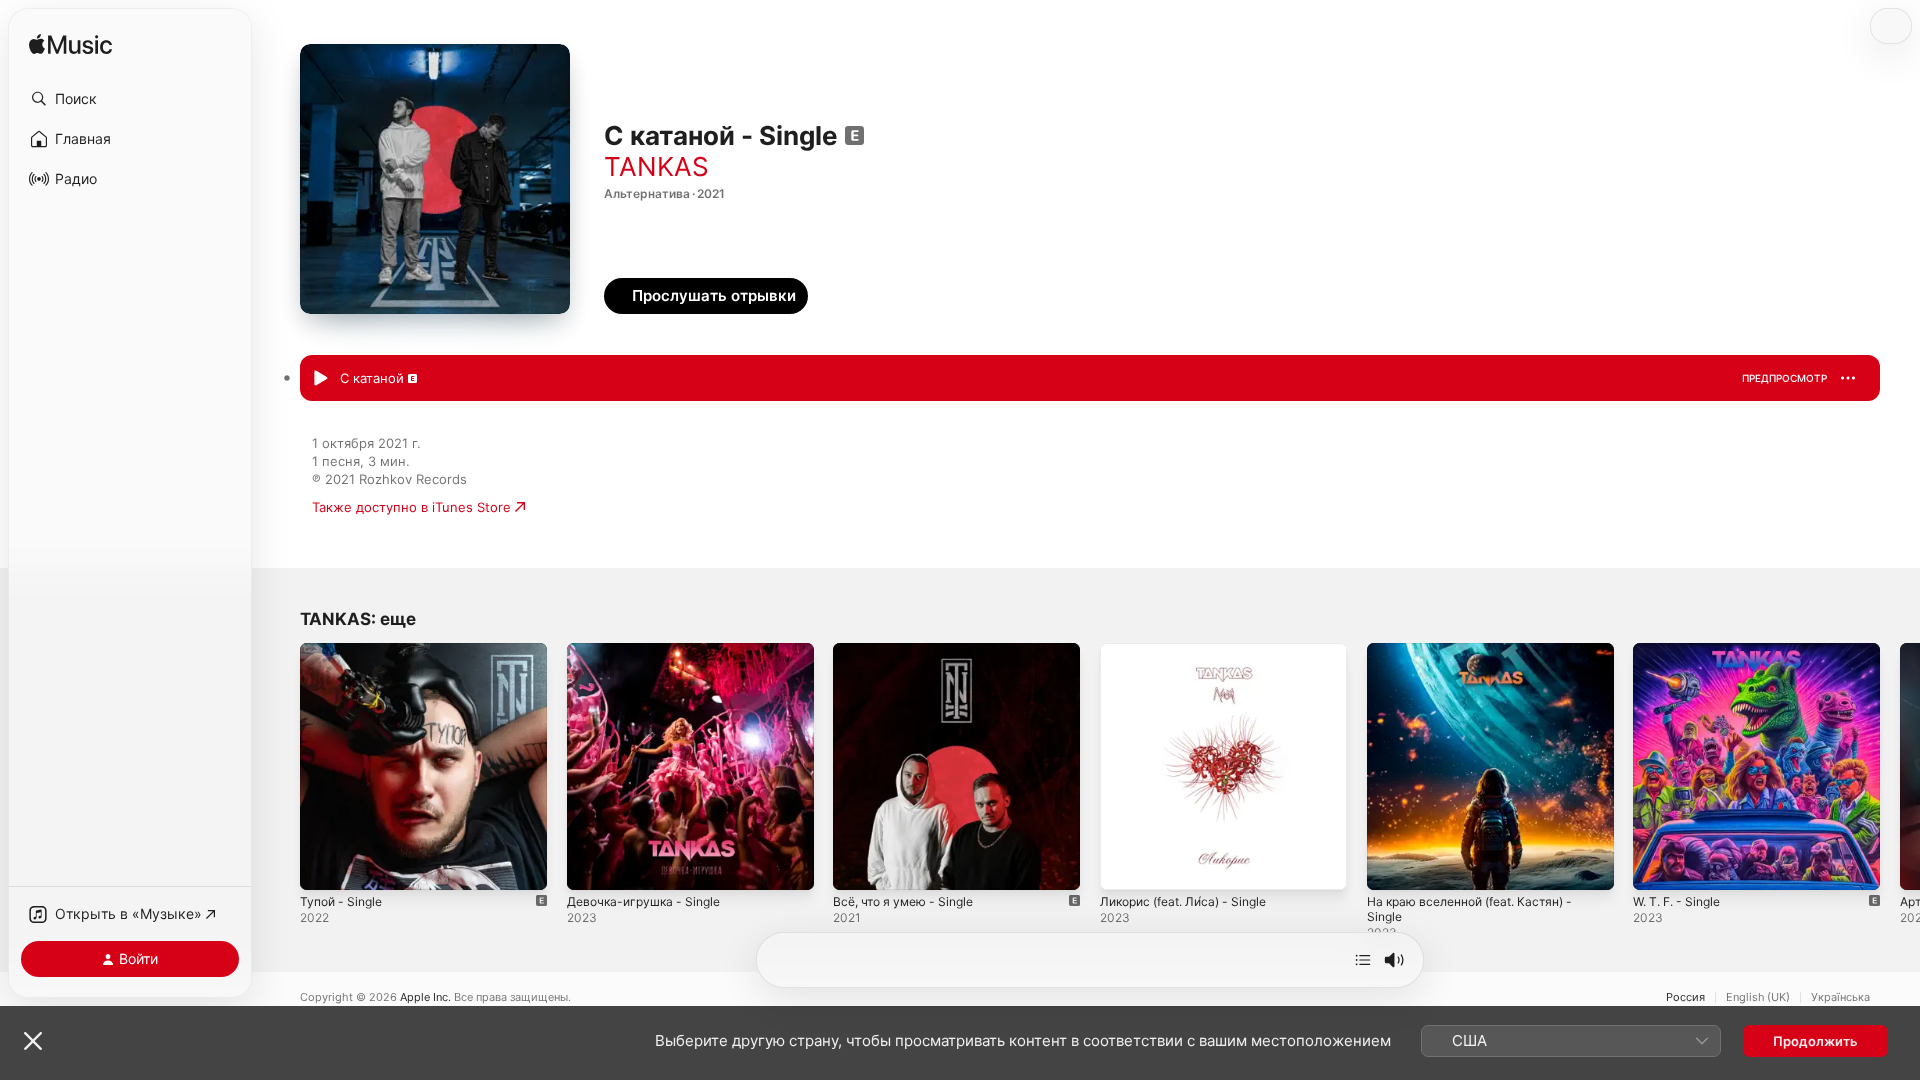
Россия (1685, 997)
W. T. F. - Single (1682, 651)
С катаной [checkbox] (372, 378)
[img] (70, 45)
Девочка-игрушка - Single (650, 651)
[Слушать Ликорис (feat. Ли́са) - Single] (1125, 865)
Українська (1840, 997)
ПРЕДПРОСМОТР (1784, 378)
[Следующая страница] (1900, 766)
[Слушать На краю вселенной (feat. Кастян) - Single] (1392, 865)
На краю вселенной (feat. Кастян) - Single (1481, 659)
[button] (130, 99)
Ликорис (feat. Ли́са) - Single (1192, 651)
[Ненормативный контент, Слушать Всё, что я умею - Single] (858, 865)
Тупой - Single (345, 651)
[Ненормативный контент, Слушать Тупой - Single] (325, 865)
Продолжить (1815, 1041)
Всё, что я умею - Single (910, 651)
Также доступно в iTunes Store (411, 507)
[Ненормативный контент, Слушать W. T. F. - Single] (1658, 865)
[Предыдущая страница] (280, 766)
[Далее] (1363, 960)
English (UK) (1758, 997)
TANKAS (656, 166)
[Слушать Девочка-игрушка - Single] (592, 865)
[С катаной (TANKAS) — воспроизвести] (320, 379)
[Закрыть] (33, 1041)
